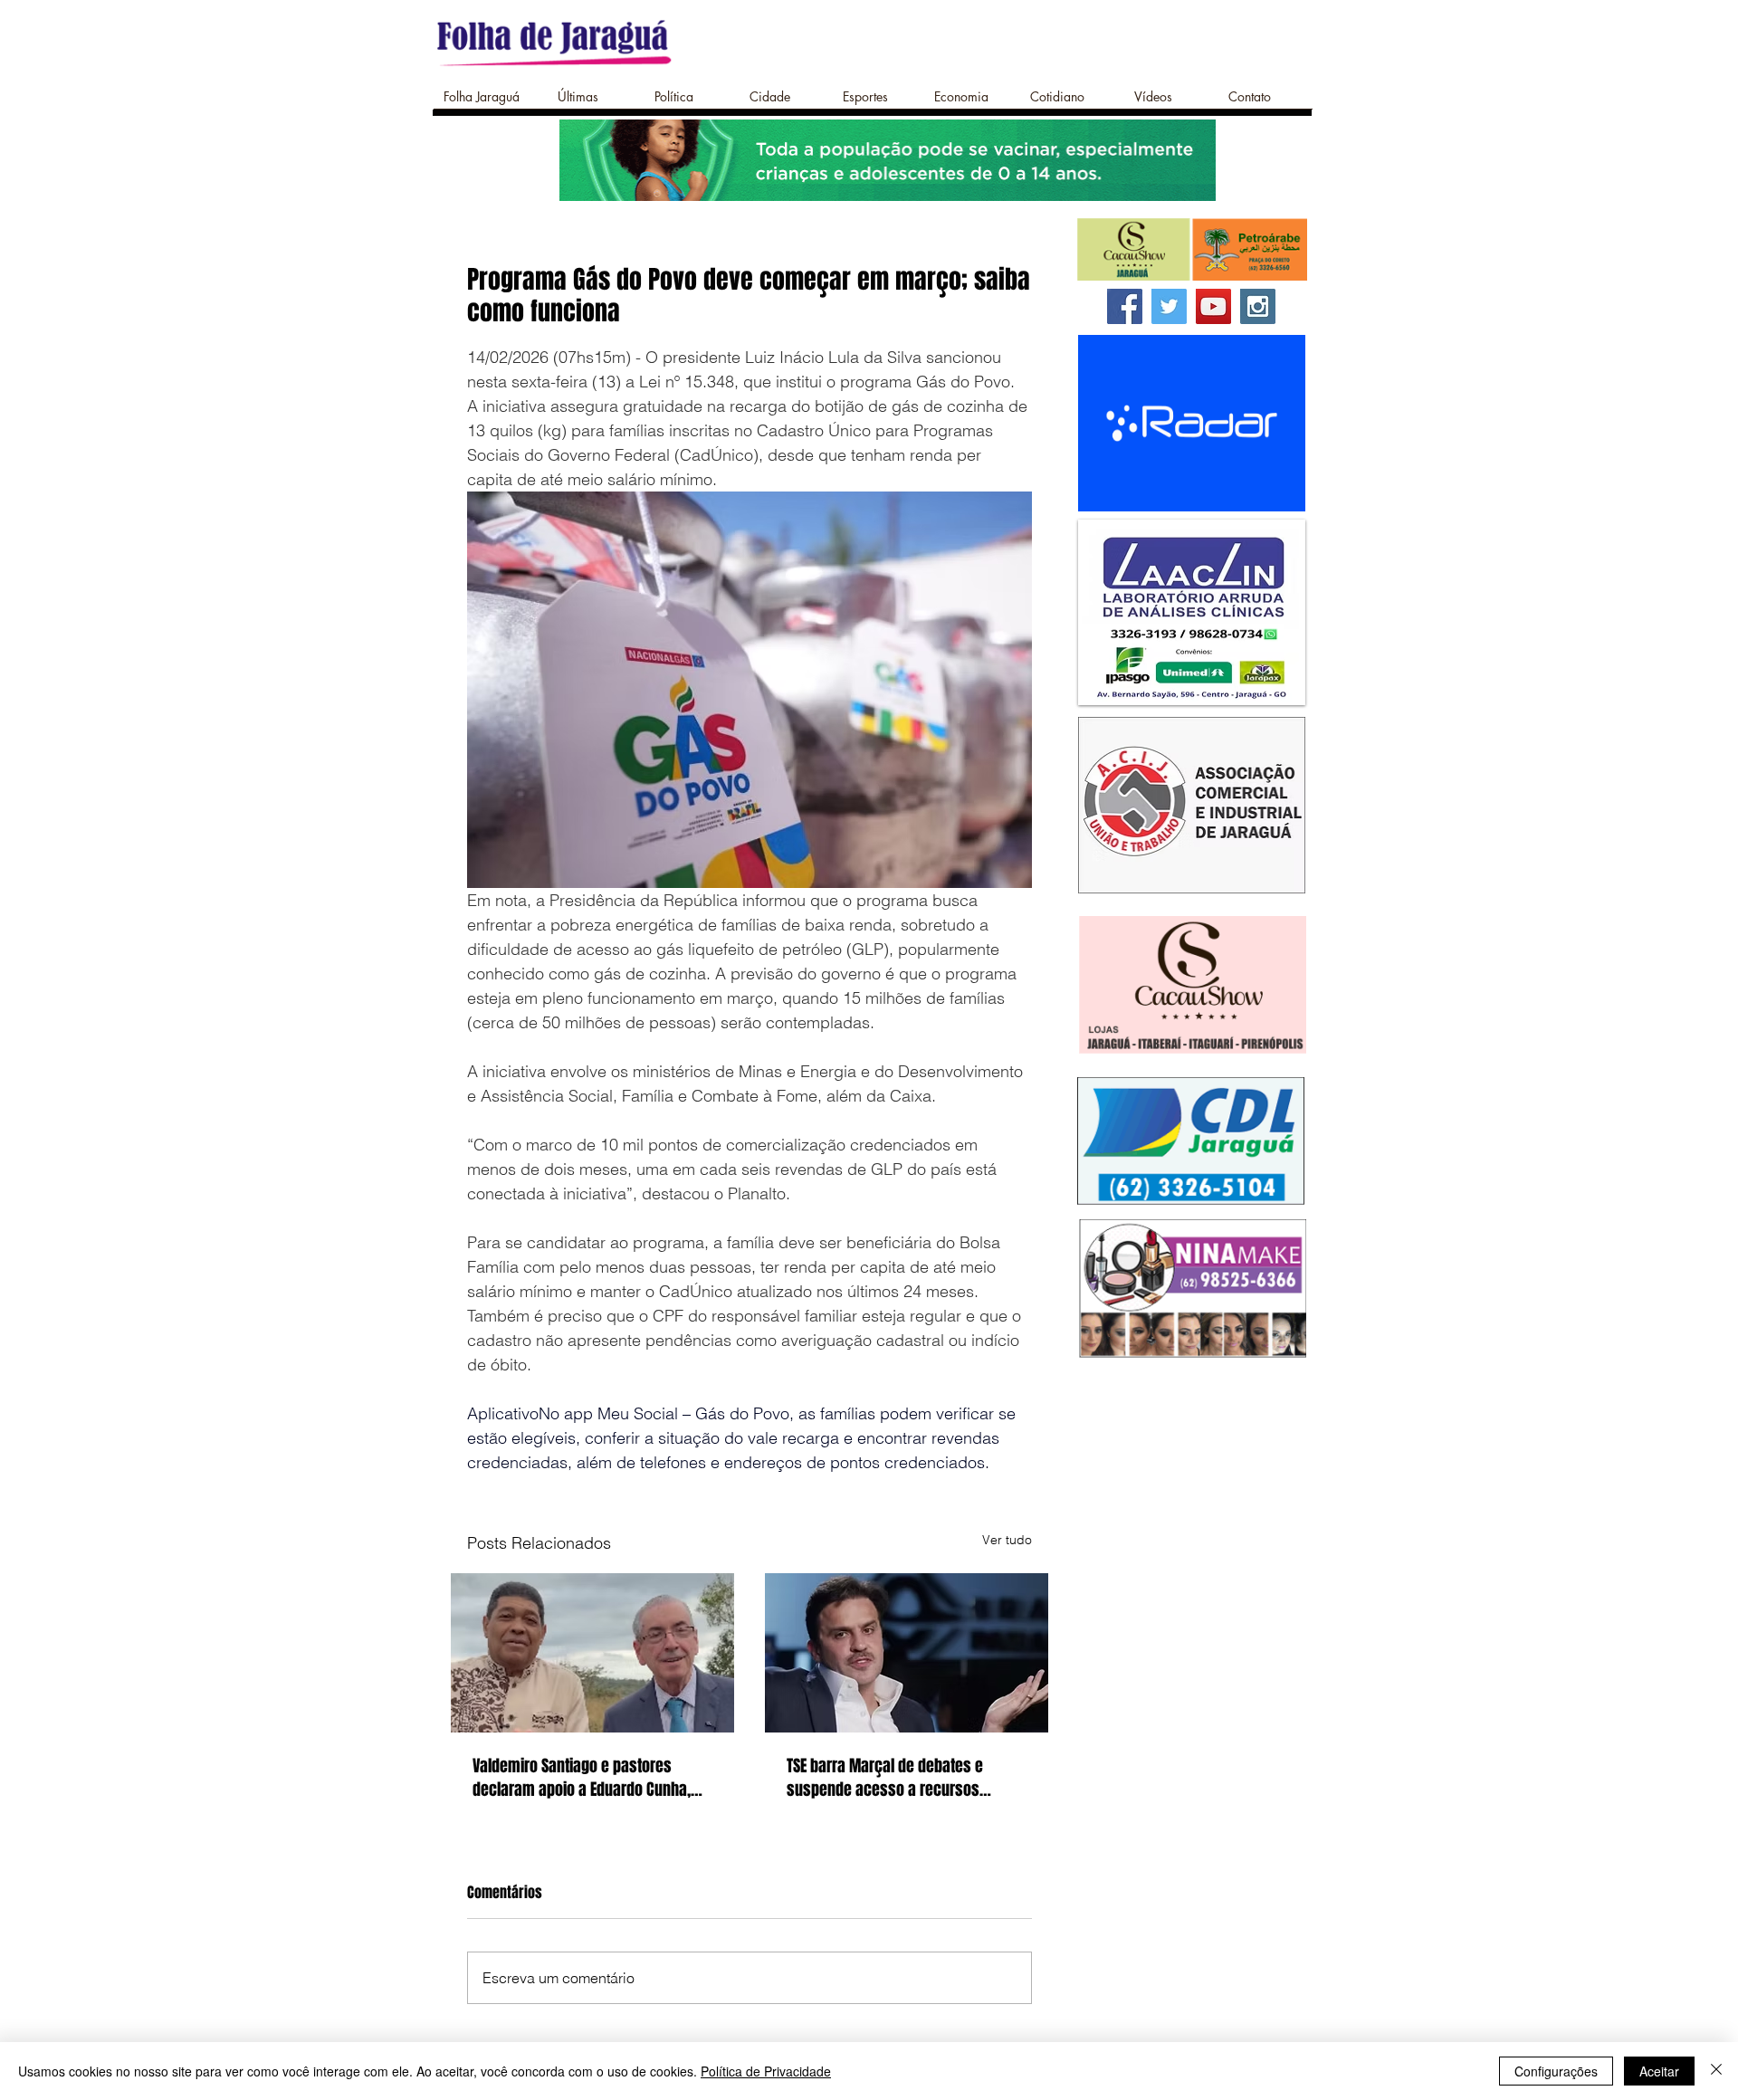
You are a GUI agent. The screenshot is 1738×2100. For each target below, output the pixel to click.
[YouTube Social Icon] (1213, 306)
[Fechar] (1716, 2071)
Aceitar (1659, 2071)
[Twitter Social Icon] (1169, 306)
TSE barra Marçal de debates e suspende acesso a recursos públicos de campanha (885, 1778)
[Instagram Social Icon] (1258, 306)
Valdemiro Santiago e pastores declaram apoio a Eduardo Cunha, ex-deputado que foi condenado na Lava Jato (586, 1778)
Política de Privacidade (766, 2071)
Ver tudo (1007, 1540)
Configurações (1556, 2071)
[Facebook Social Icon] (1125, 306)
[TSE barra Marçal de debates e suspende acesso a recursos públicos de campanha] (907, 1653)
